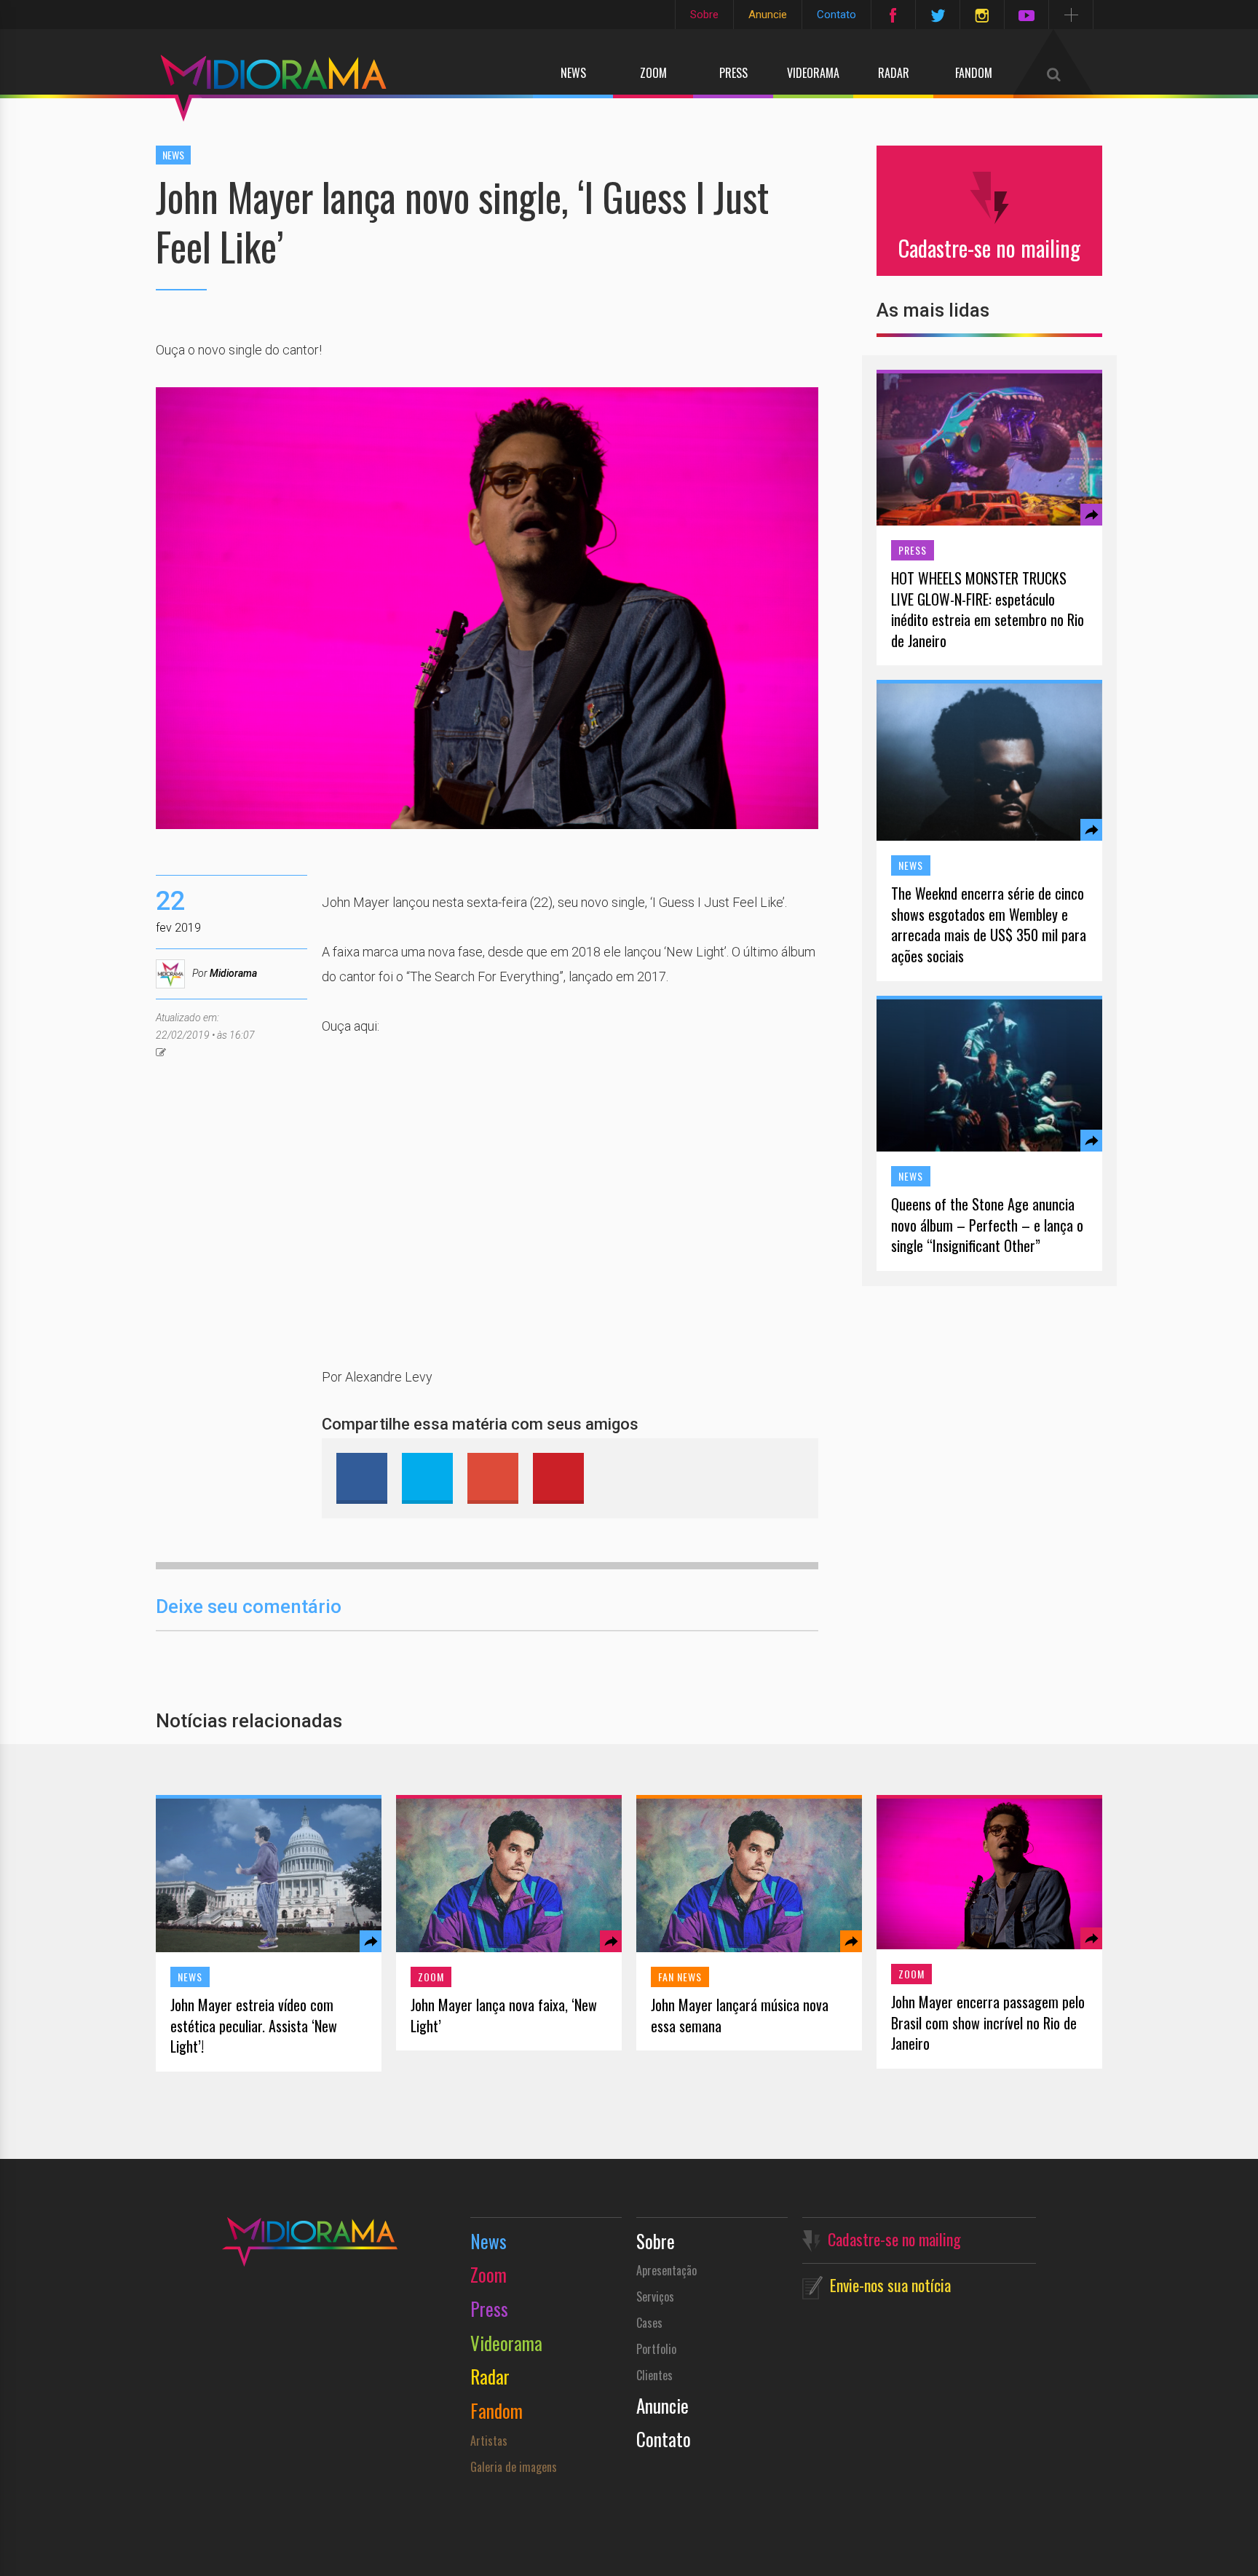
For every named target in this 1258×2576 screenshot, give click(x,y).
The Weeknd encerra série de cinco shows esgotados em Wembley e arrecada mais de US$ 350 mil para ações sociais (989, 924)
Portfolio (656, 2349)
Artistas (489, 2441)
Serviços (655, 2296)
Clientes (654, 2375)
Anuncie (768, 15)
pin (558, 1478)
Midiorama (233, 973)
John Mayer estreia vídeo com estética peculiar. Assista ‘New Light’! (254, 2026)
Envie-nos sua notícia (890, 2285)
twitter (427, 1478)
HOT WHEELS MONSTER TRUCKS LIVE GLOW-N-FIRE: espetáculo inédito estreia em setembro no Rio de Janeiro (988, 609)
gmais (493, 1478)
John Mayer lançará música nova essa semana (740, 2015)
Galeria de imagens (514, 2467)
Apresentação (666, 2270)
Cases (649, 2323)
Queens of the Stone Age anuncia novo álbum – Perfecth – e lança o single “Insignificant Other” (987, 1225)
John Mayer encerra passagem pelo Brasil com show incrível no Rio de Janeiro (988, 2023)
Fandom (974, 73)
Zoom (653, 73)
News (573, 73)
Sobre (704, 15)
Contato (836, 15)
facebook (362, 1478)
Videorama (813, 73)
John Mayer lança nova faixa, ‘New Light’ (504, 2015)
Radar (894, 73)
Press (733, 73)
